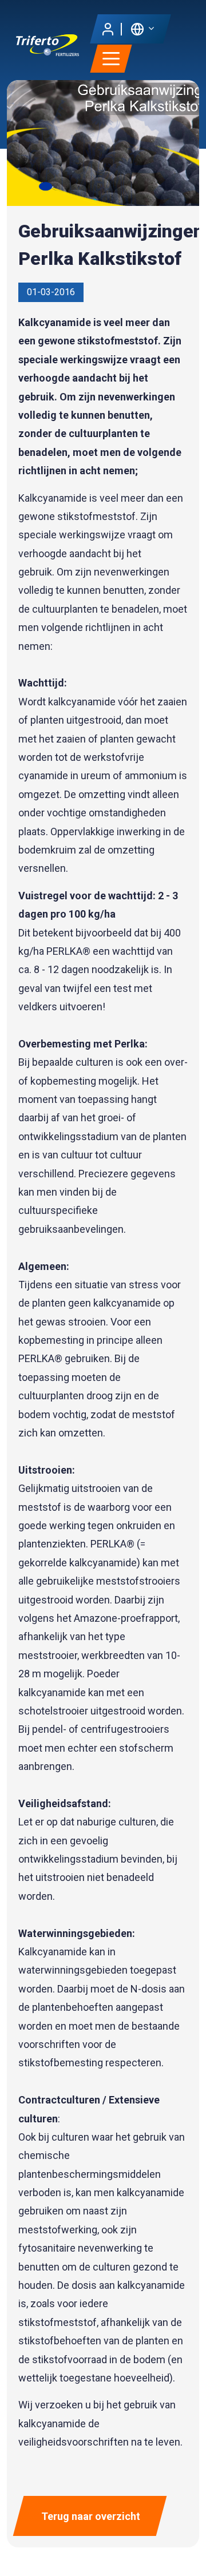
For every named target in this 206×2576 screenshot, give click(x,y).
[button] (142, 28)
